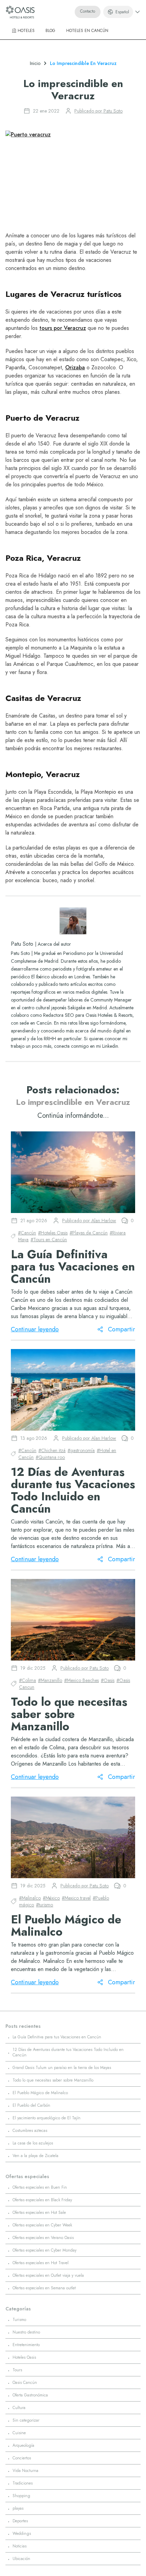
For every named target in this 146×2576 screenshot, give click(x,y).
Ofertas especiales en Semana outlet (44, 2288)
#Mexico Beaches (81, 1680)
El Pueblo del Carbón (31, 2105)
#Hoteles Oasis (53, 1233)
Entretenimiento (26, 2345)
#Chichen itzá (52, 1450)
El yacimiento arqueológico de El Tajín (47, 2118)
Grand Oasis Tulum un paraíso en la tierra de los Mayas (62, 2068)
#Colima (28, 1680)
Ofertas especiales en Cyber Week (42, 2225)
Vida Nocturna (25, 2471)
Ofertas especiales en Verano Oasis (43, 2238)
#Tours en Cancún (49, 1240)
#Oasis (108, 1680)
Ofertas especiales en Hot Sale (39, 2212)
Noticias (20, 2546)
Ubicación (21, 2559)
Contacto (88, 11)
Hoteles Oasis (24, 2357)
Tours (17, 2370)
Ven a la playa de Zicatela (35, 2156)
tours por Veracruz (63, 328)
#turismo (44, 1905)
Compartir (122, 1329)
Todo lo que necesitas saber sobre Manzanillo (53, 2080)
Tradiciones (23, 2483)
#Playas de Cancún (89, 1233)
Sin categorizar (26, 2420)
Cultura (19, 2408)
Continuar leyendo (35, 1329)
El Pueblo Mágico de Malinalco (40, 2093)
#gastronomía (81, 1450)
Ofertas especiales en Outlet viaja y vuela (48, 2275)
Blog (50, 31)
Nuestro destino (26, 2332)
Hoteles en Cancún (87, 31)
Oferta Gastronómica (30, 2395)
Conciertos (22, 2458)
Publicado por (98, 111)
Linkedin (110, 1046)
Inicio (35, 63)
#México (51, 1898)
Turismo (19, 2320)
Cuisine (19, 2433)
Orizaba (75, 367)
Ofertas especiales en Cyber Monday (44, 2250)
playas (18, 2508)
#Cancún (27, 1233)
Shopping (21, 2496)
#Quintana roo (50, 1457)
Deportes (20, 2521)
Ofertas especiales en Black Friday (42, 2200)
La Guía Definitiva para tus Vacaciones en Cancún (57, 2037)
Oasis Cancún (25, 2383)
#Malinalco (30, 1898)
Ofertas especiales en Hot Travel (41, 2263)
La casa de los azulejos (33, 2143)
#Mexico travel (76, 1898)
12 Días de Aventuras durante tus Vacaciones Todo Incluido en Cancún (68, 2052)
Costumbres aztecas (30, 2131)
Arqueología (23, 2445)
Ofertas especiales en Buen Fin (40, 2187)
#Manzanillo (50, 1680)
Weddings (22, 2533)
